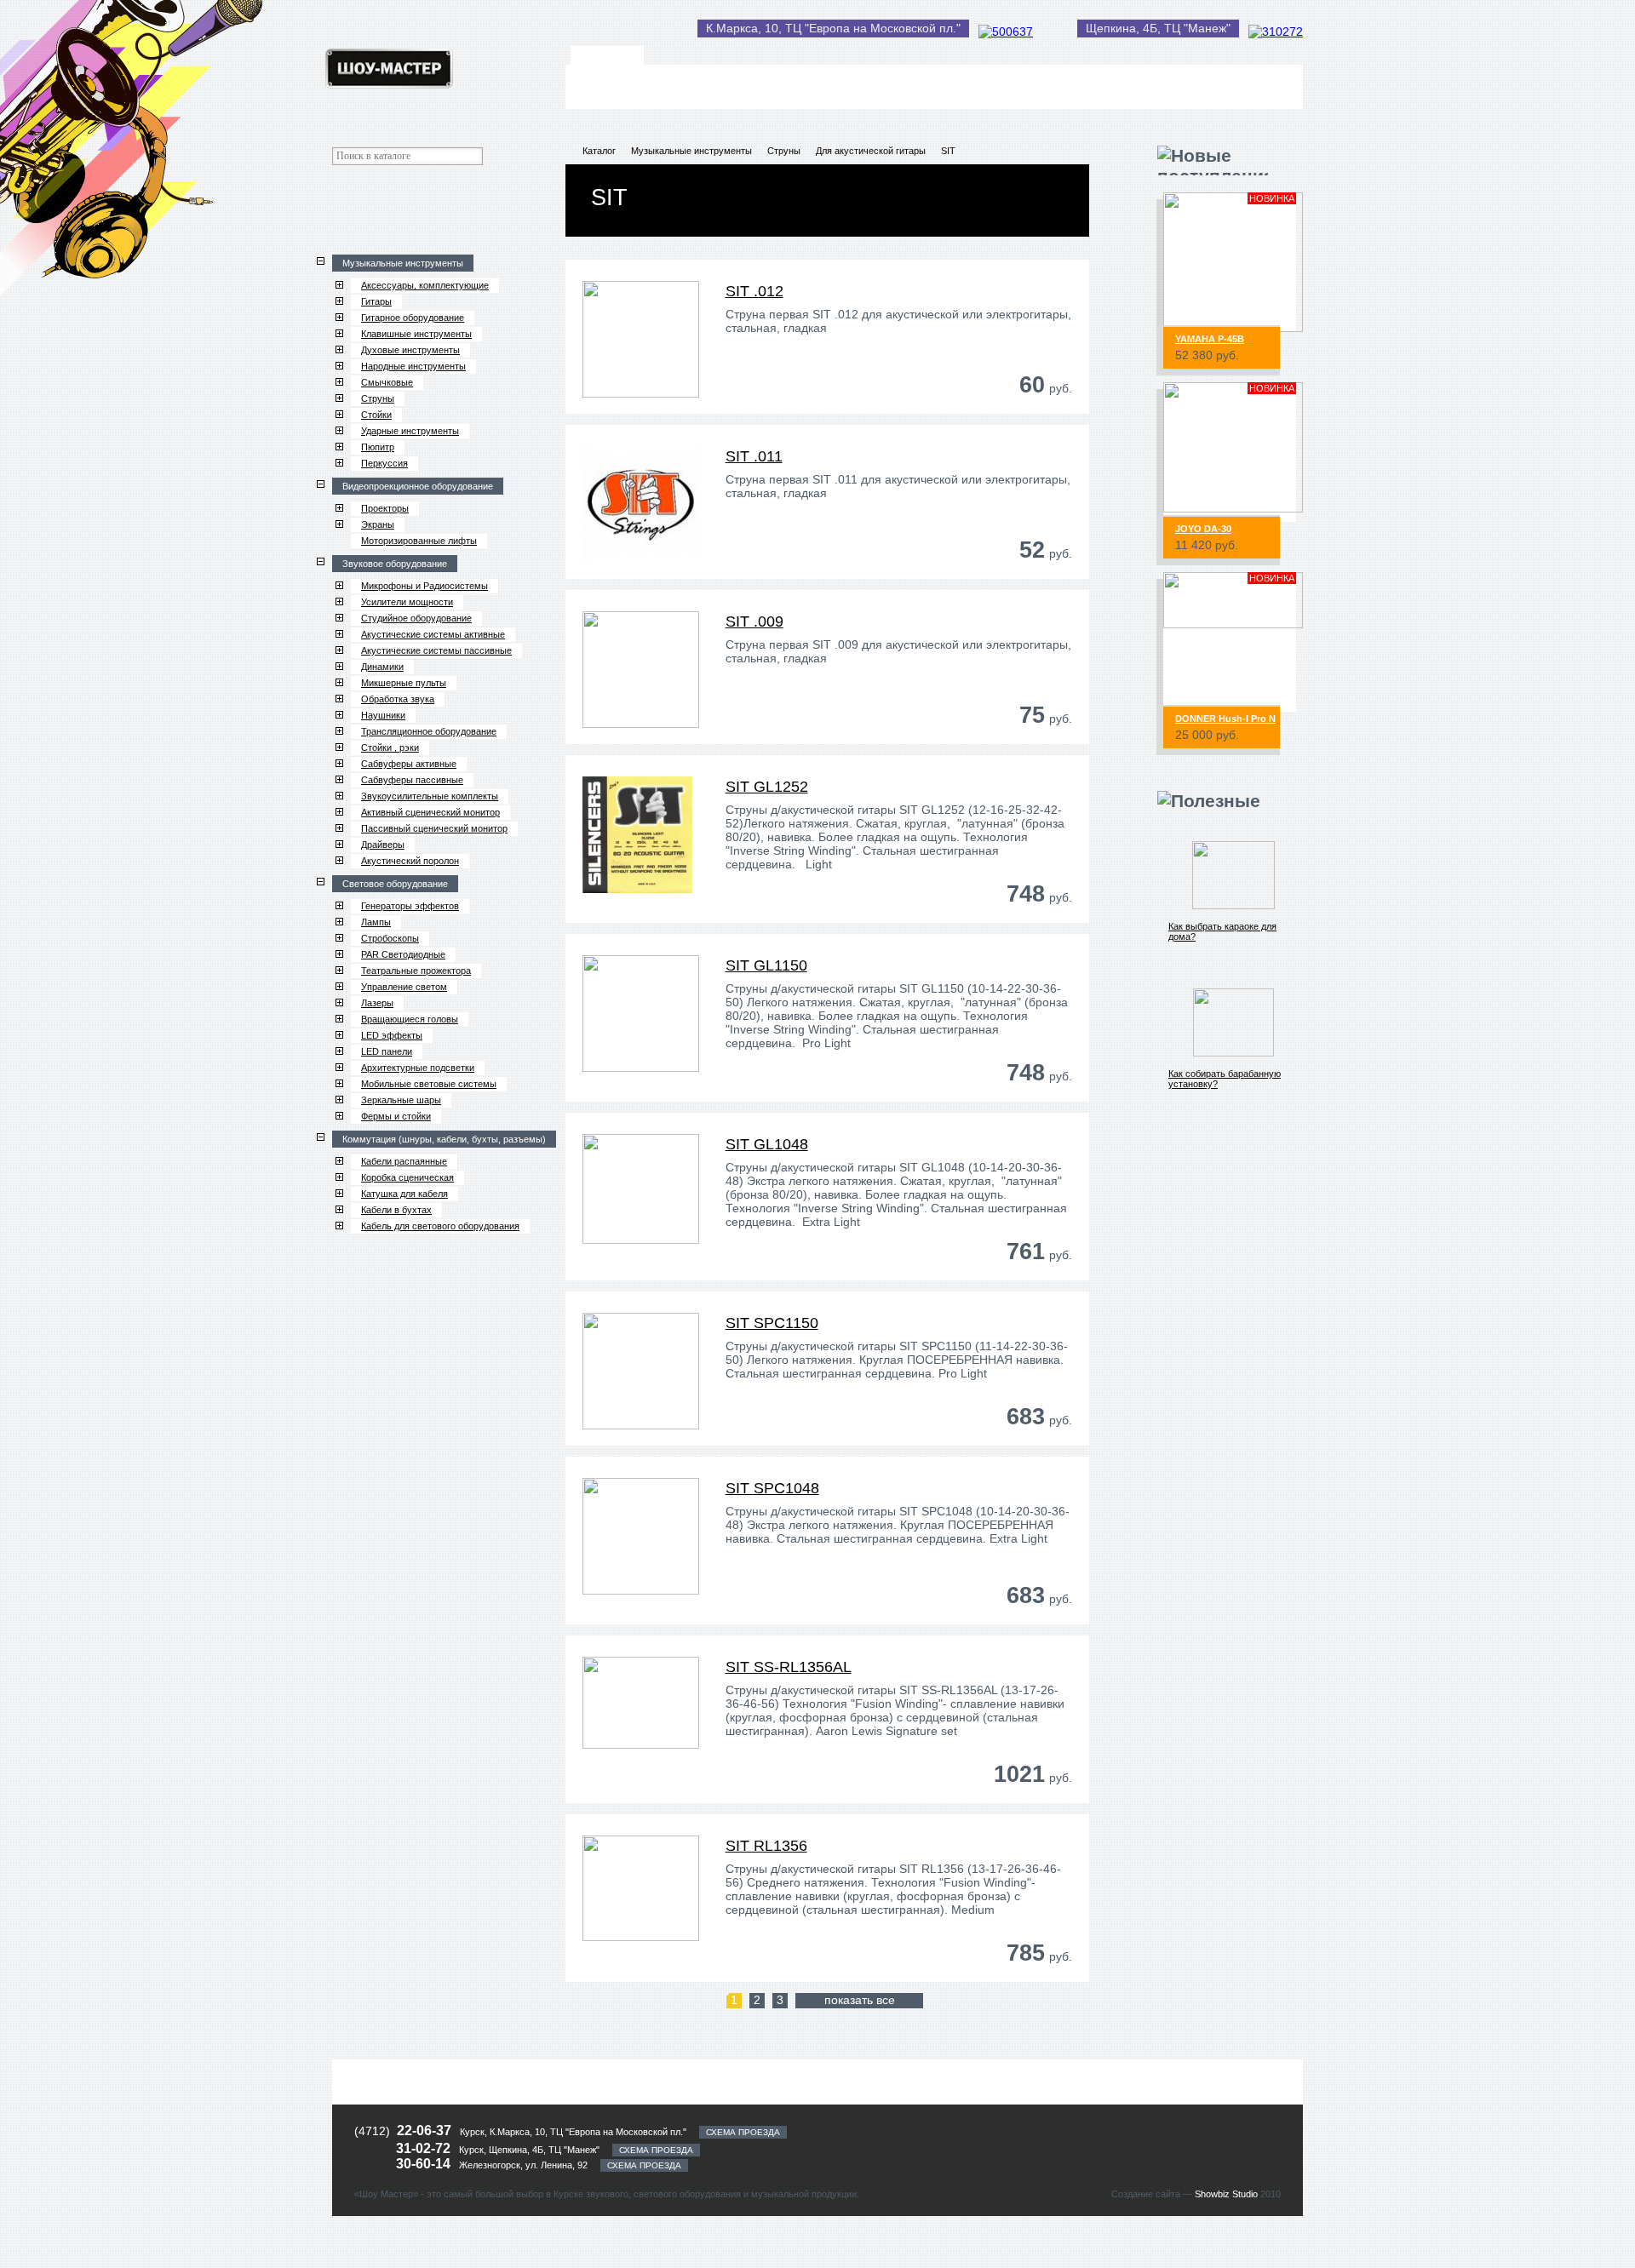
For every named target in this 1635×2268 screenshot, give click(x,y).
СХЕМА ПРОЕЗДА (743, 2132)
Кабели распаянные (404, 1161)
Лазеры (377, 1003)
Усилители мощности (407, 602)
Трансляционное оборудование (429, 731)
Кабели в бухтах (396, 1210)
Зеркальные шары (401, 1100)
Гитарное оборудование (413, 318)
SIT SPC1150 (772, 1323)
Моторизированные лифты (419, 541)
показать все (860, 2000)
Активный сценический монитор (430, 812)
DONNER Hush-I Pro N (1225, 719)
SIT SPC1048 (772, 1488)
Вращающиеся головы (410, 1019)
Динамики (382, 667)
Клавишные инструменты (416, 334)
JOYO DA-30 (1203, 529)
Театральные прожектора (416, 971)
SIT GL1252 (767, 787)
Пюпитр (378, 447)
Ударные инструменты (410, 431)
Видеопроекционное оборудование (418, 486)
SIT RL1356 (766, 1846)
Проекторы (385, 508)
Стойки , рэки (390, 747)
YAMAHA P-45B (1210, 339)
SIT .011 (754, 456)
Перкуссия (384, 463)
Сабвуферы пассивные (412, 780)
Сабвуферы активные (409, 764)
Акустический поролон (410, 861)
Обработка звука (398, 699)
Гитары (376, 301)
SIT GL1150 (766, 965)
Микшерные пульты (404, 683)
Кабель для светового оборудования (440, 1226)
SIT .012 (754, 291)
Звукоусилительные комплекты (430, 796)
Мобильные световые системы (429, 1084)
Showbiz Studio (1226, 2194)
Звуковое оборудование (395, 564)
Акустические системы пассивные (436, 650)
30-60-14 (425, 2164)
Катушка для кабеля (404, 1194)
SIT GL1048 (767, 1144)
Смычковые (387, 382)
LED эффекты (392, 1035)
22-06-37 (424, 2131)
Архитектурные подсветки (418, 1068)
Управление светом (404, 987)
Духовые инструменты (410, 350)
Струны (378, 398)
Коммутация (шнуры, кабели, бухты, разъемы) (444, 1139)
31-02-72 (425, 2148)
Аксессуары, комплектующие (425, 285)
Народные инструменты (413, 366)
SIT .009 (754, 621)
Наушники (383, 715)
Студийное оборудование (416, 618)
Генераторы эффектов (410, 906)
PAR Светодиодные (403, 954)
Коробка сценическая (407, 1177)
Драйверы (383, 845)
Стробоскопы (390, 938)
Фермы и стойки (396, 1116)
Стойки (376, 415)
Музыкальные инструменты (403, 263)
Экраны (378, 524)
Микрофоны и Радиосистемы (425, 586)
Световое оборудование (395, 884)
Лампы (376, 922)
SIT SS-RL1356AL (789, 1667)
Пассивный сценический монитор (434, 828)
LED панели (387, 1051)
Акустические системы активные (433, 634)
